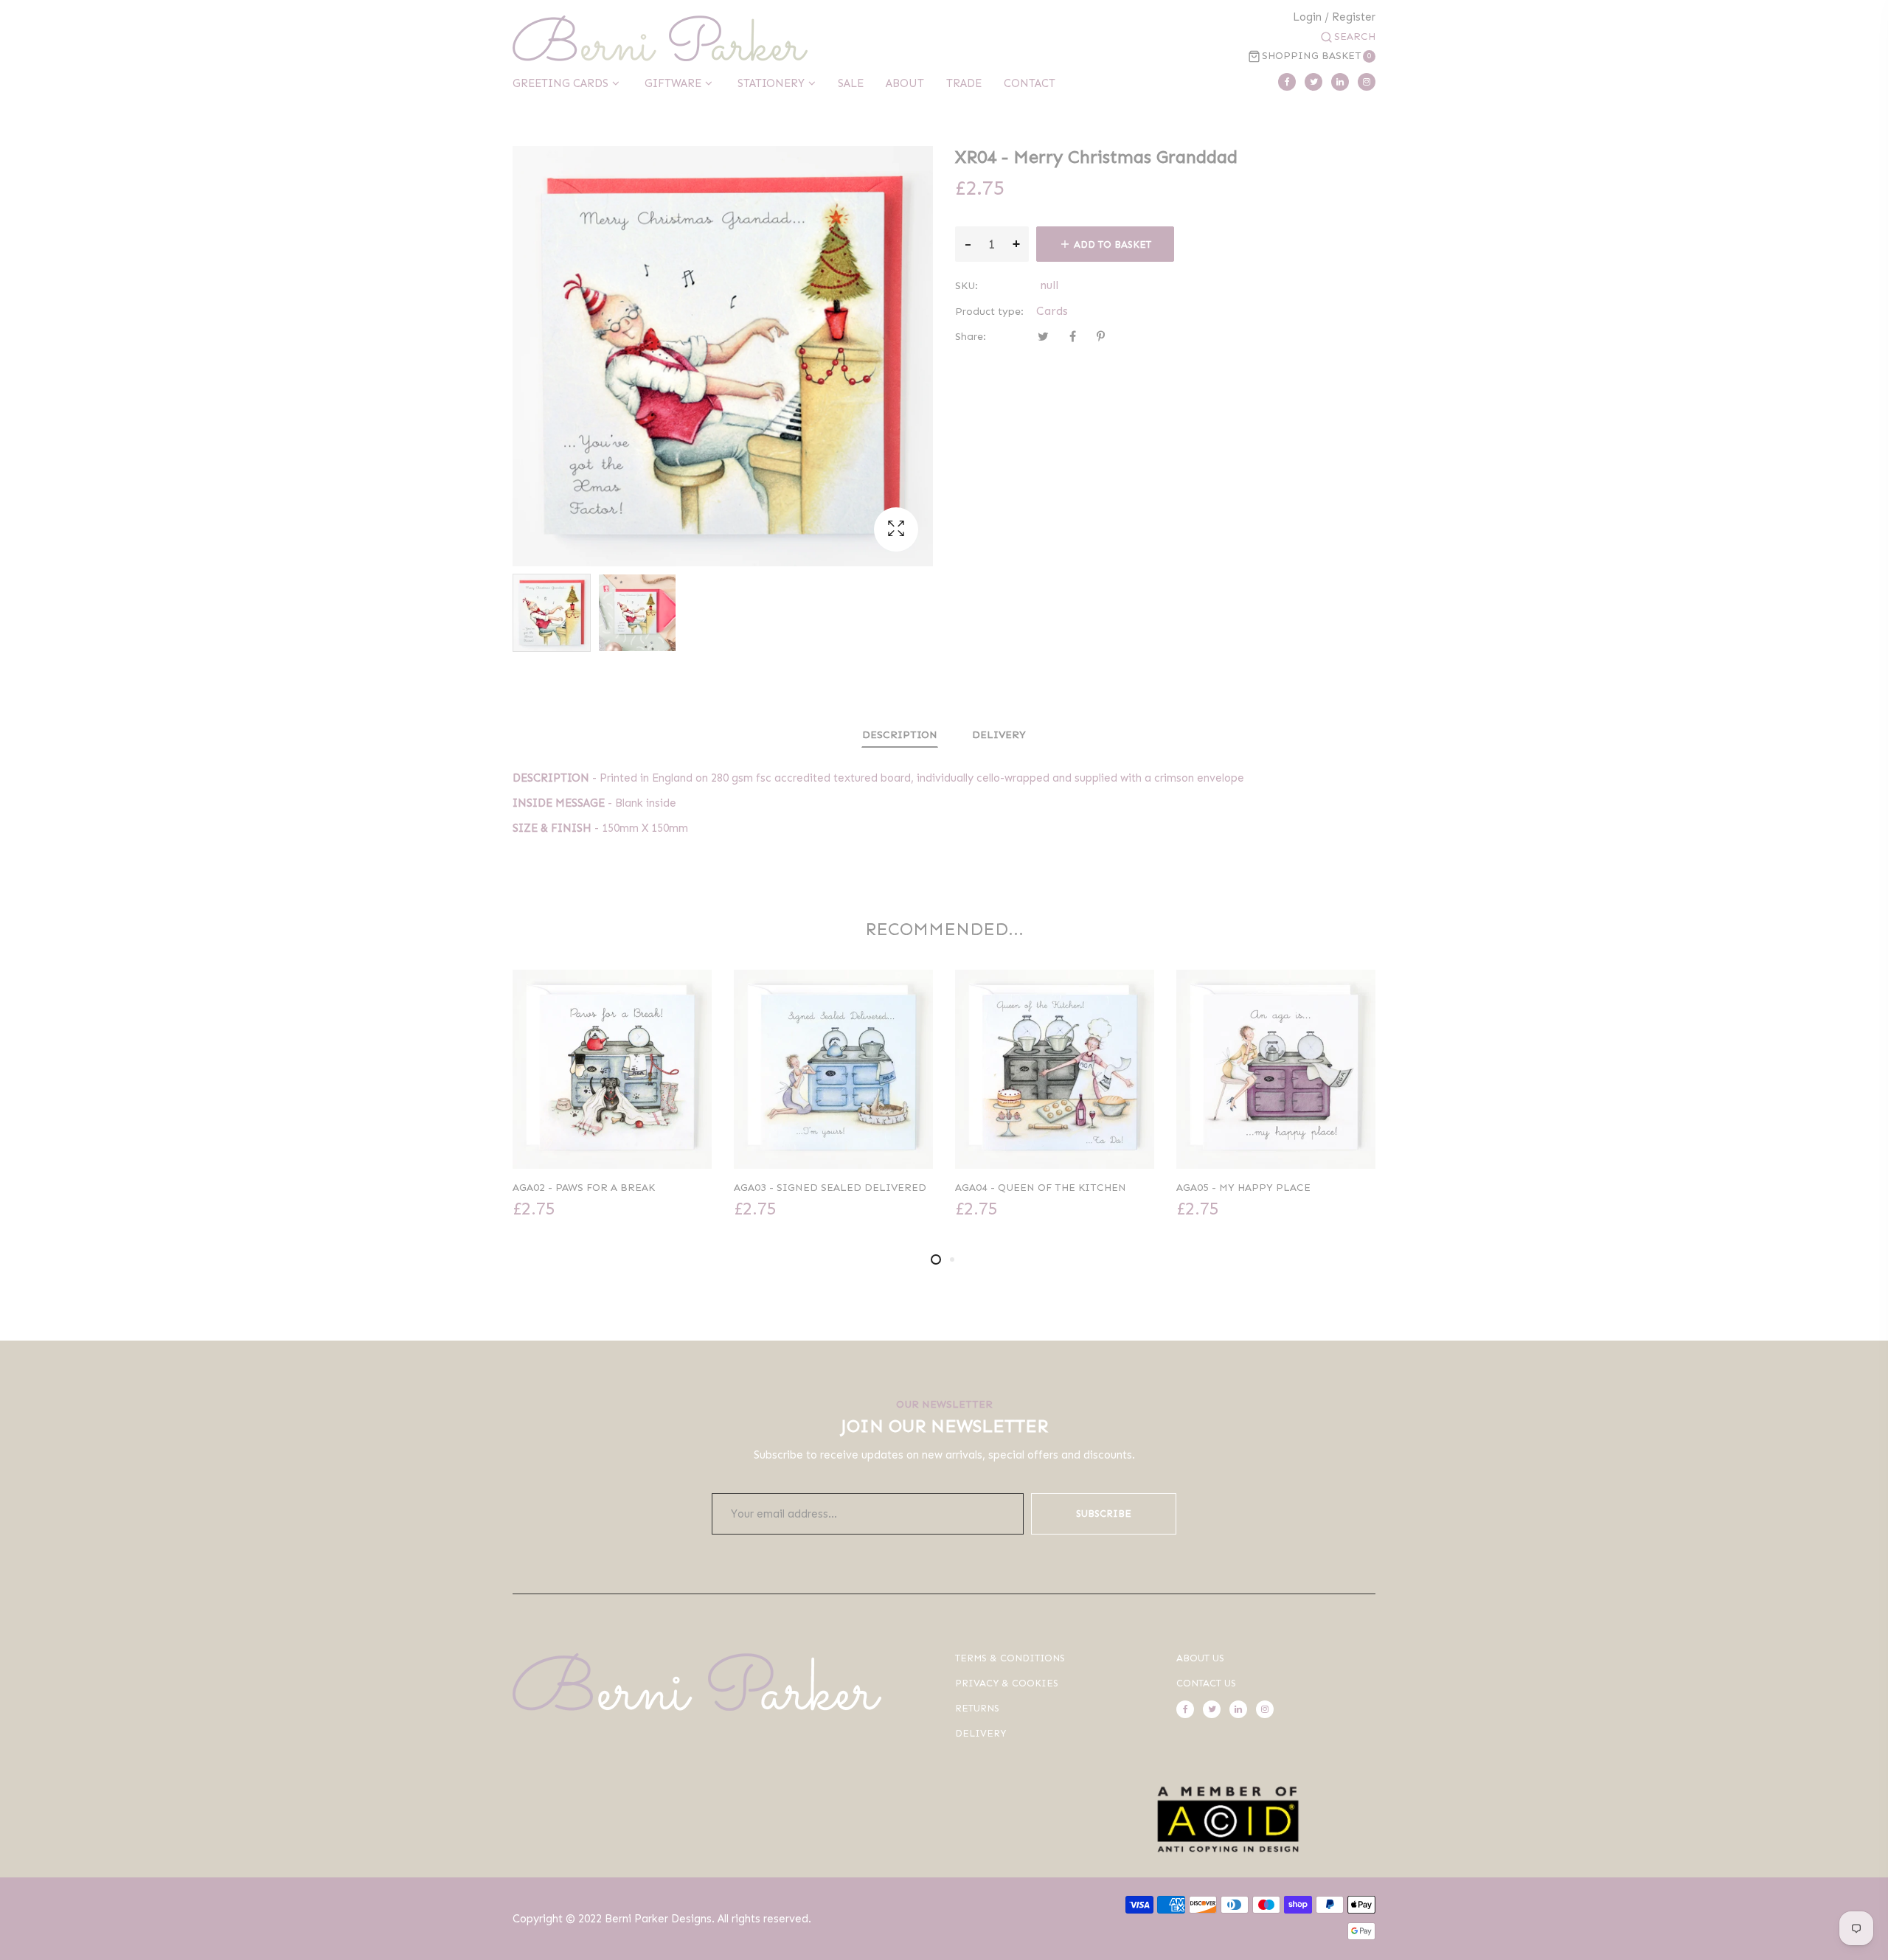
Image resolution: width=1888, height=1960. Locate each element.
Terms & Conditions (1010, 1658)
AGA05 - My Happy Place (1022, 1188)
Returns (977, 1708)
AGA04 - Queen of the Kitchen (819, 1188)
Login (1307, 17)
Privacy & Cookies (1007, 1683)
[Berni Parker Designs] (660, 38)
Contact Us (1206, 1683)
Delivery (999, 735)
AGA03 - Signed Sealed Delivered (609, 1188)
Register (1354, 17)
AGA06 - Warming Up (1233, 1188)
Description (900, 735)
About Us (1200, 1658)
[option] (552, 613)
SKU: (966, 286)
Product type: (989, 312)
